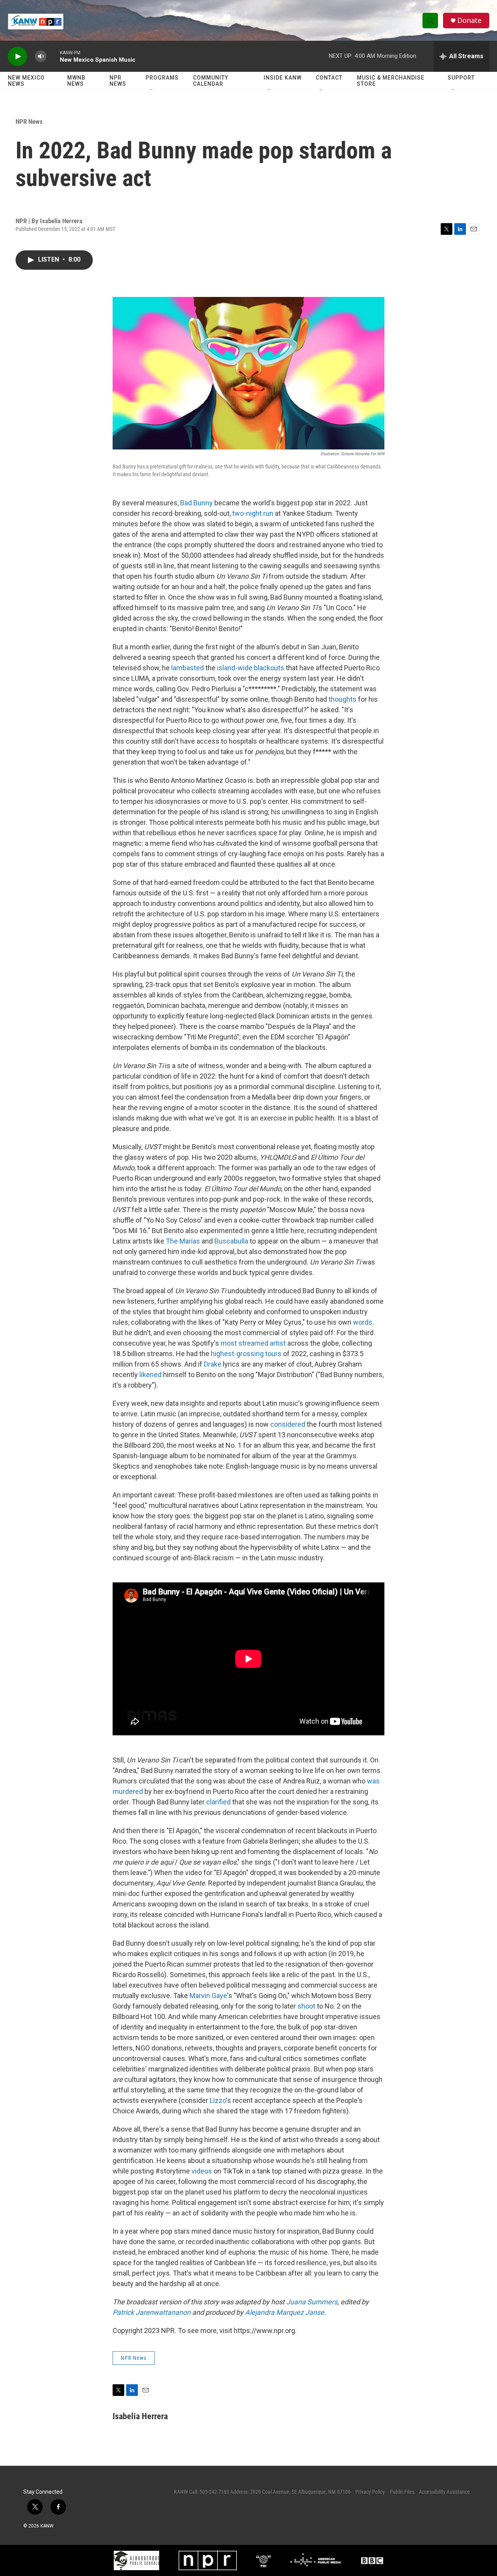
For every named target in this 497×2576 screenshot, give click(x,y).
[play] (17, 56)
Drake (213, 1364)
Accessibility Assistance (444, 2492)
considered (288, 1424)
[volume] (41, 56)
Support (461, 78)
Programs (162, 78)
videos (202, 2171)
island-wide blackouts (251, 668)
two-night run (253, 513)
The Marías (183, 1241)
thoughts (342, 699)
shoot (306, 2006)
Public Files (402, 2492)
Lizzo (218, 2100)
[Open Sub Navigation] (151, 90)
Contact (329, 78)
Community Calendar (211, 81)
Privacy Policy (370, 2492)
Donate (469, 20)
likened (150, 1375)
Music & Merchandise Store (391, 81)
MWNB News (76, 81)
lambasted (188, 668)
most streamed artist (253, 1343)
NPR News (118, 81)
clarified (218, 1802)
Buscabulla (231, 1241)
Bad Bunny (196, 503)
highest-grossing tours (246, 1354)
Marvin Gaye (208, 1996)
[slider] (53, 56)
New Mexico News (26, 81)
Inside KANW (283, 78)
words (363, 1322)
